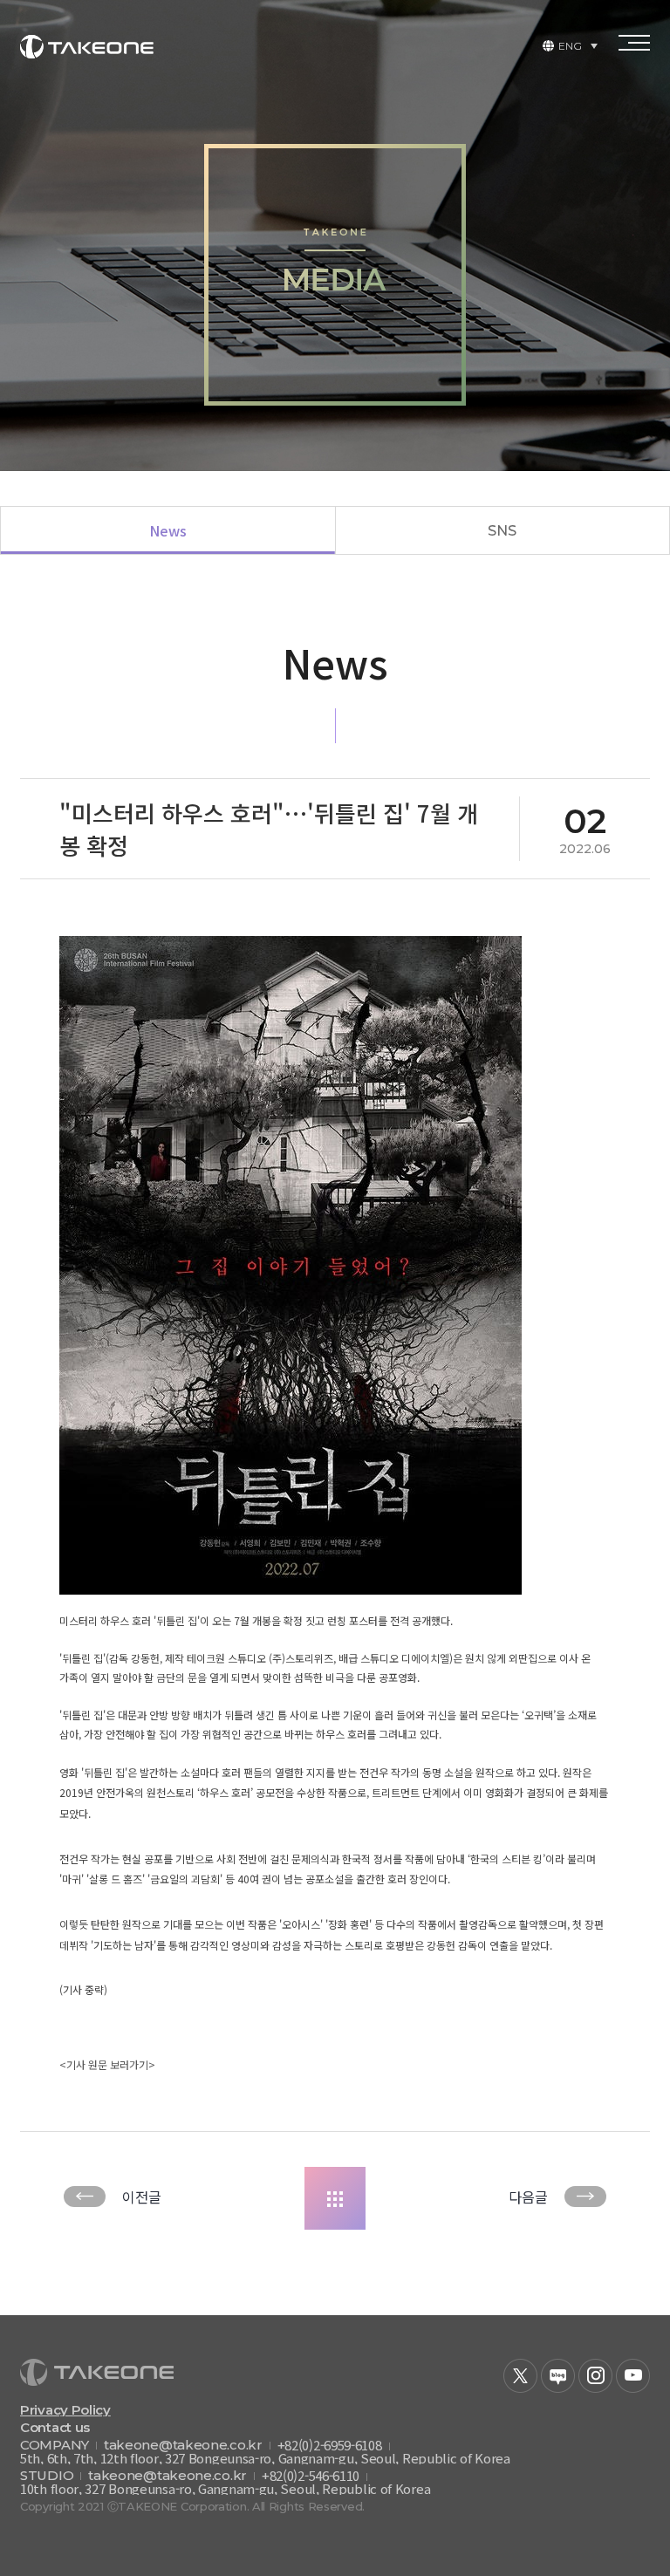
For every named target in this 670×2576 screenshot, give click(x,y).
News (168, 530)
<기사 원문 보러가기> (107, 2064)
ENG (570, 46)
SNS (502, 531)
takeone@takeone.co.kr (183, 2445)
